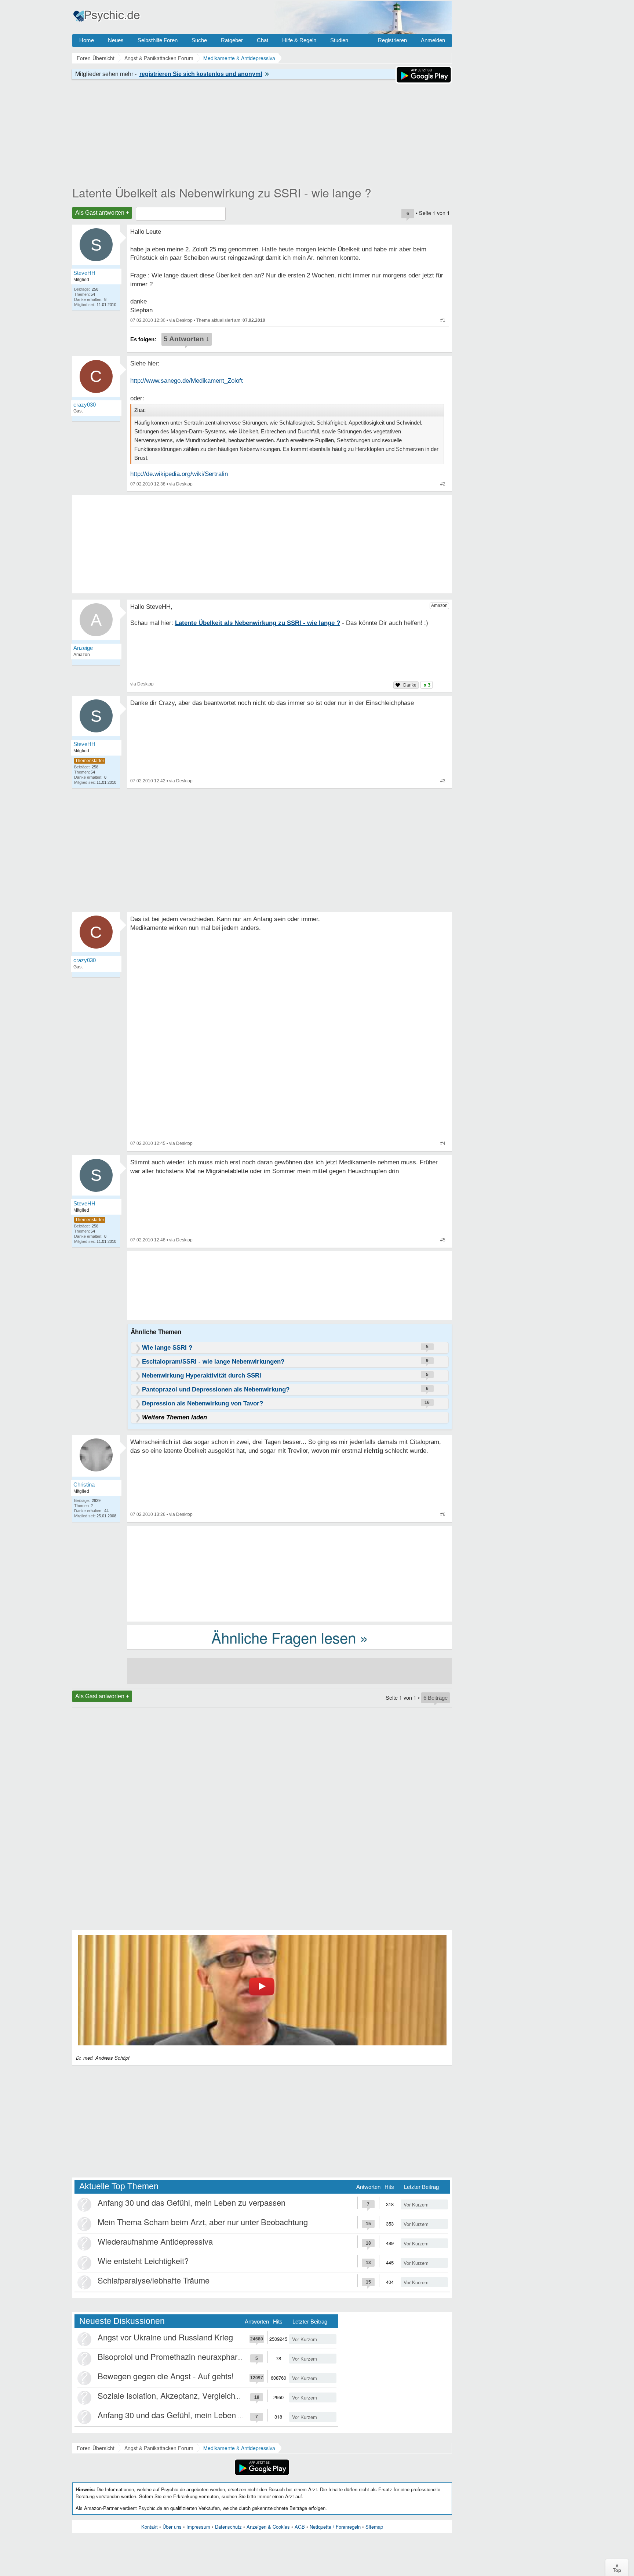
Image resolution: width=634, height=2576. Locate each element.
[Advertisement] (290, 1573)
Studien (339, 40)
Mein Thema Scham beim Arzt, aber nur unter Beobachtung (203, 2222)
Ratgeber (232, 40)
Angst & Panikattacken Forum (159, 2448)
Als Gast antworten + (102, 213)
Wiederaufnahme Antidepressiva (155, 2241)
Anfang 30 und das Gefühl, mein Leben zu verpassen (192, 2202)
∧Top (617, 2568)
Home (87, 40)
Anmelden (433, 40)
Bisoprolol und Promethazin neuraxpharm (171, 2356)
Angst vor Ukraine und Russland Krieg (165, 2337)
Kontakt (150, 2527)
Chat (263, 40)
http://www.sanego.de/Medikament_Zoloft (187, 381)
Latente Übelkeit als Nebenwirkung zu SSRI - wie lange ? (222, 192)
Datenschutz (228, 2527)
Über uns (172, 2527)
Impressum (198, 2527)
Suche (199, 40)
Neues (116, 40)
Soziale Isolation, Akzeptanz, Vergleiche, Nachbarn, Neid (198, 2395)
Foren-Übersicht (96, 2448)
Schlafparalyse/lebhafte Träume (154, 2280)
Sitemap (374, 2527)
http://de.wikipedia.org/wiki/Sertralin (179, 474)
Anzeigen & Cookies (268, 2527)
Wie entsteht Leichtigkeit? (143, 2261)
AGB (300, 2527)
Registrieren (392, 40)
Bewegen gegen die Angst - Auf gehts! (166, 2376)
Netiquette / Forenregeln (335, 2527)
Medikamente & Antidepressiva (239, 2448)
